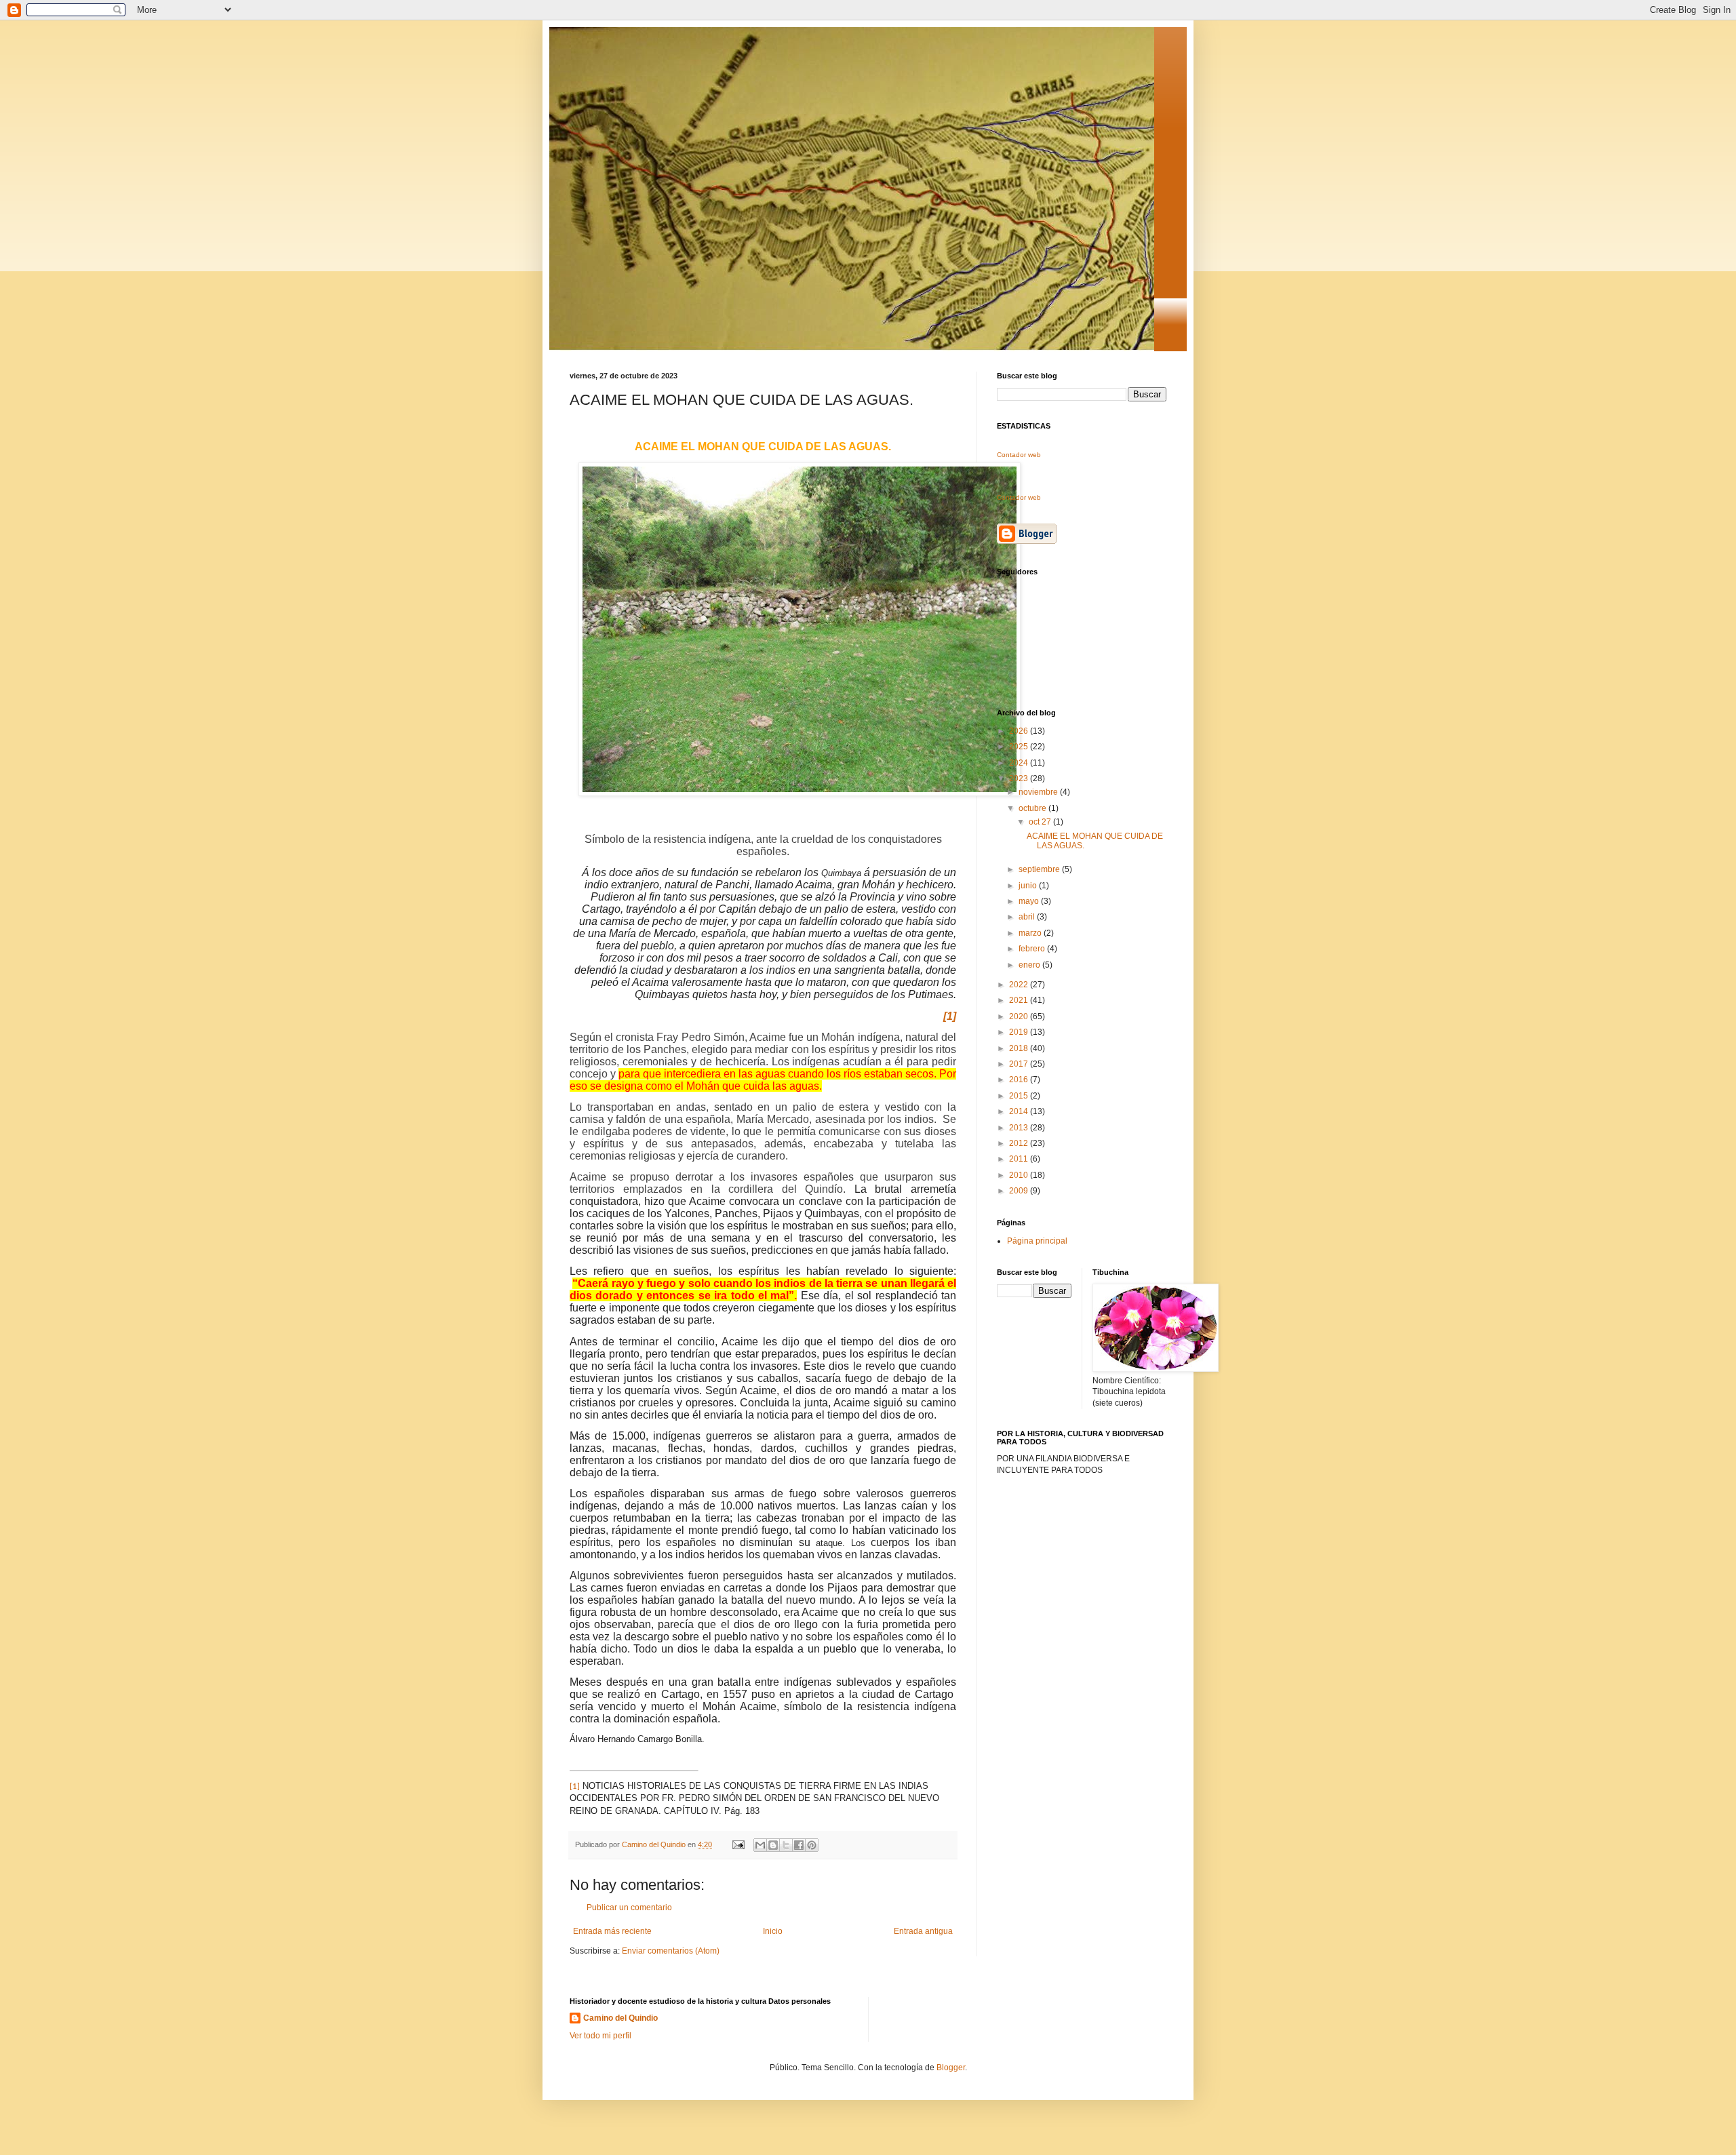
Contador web (1019, 455)
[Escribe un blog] (773, 1845)
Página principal (1037, 1241)
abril (1028, 917)
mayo (1030, 901)
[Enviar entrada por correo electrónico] (738, 1844)
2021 (1020, 1000)
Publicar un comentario (629, 1907)
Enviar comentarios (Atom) (671, 1951)
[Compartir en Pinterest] (812, 1845)
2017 (1020, 1064)
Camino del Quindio (620, 2018)
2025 (1020, 747)
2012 (1020, 1143)
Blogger (951, 2068)
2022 (1020, 985)
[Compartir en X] (786, 1845)
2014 (1020, 1111)
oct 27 (1041, 822)
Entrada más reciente (612, 1931)
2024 (1020, 763)
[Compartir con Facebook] (799, 1845)
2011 (1020, 1159)
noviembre (1039, 792)
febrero (1033, 949)
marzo (1031, 933)
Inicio (773, 1931)
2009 (1020, 1191)
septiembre (1040, 869)
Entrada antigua (923, 1931)
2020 (1020, 1016)
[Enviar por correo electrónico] (760, 1845)
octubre (1033, 808)
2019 (1020, 1032)
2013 (1020, 1128)
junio (1029, 886)
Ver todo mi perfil (600, 2036)
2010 (1020, 1175)
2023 (1020, 778)
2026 (1020, 731)
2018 (1020, 1048)
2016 (1020, 1080)
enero (1030, 965)
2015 (1020, 1096)
